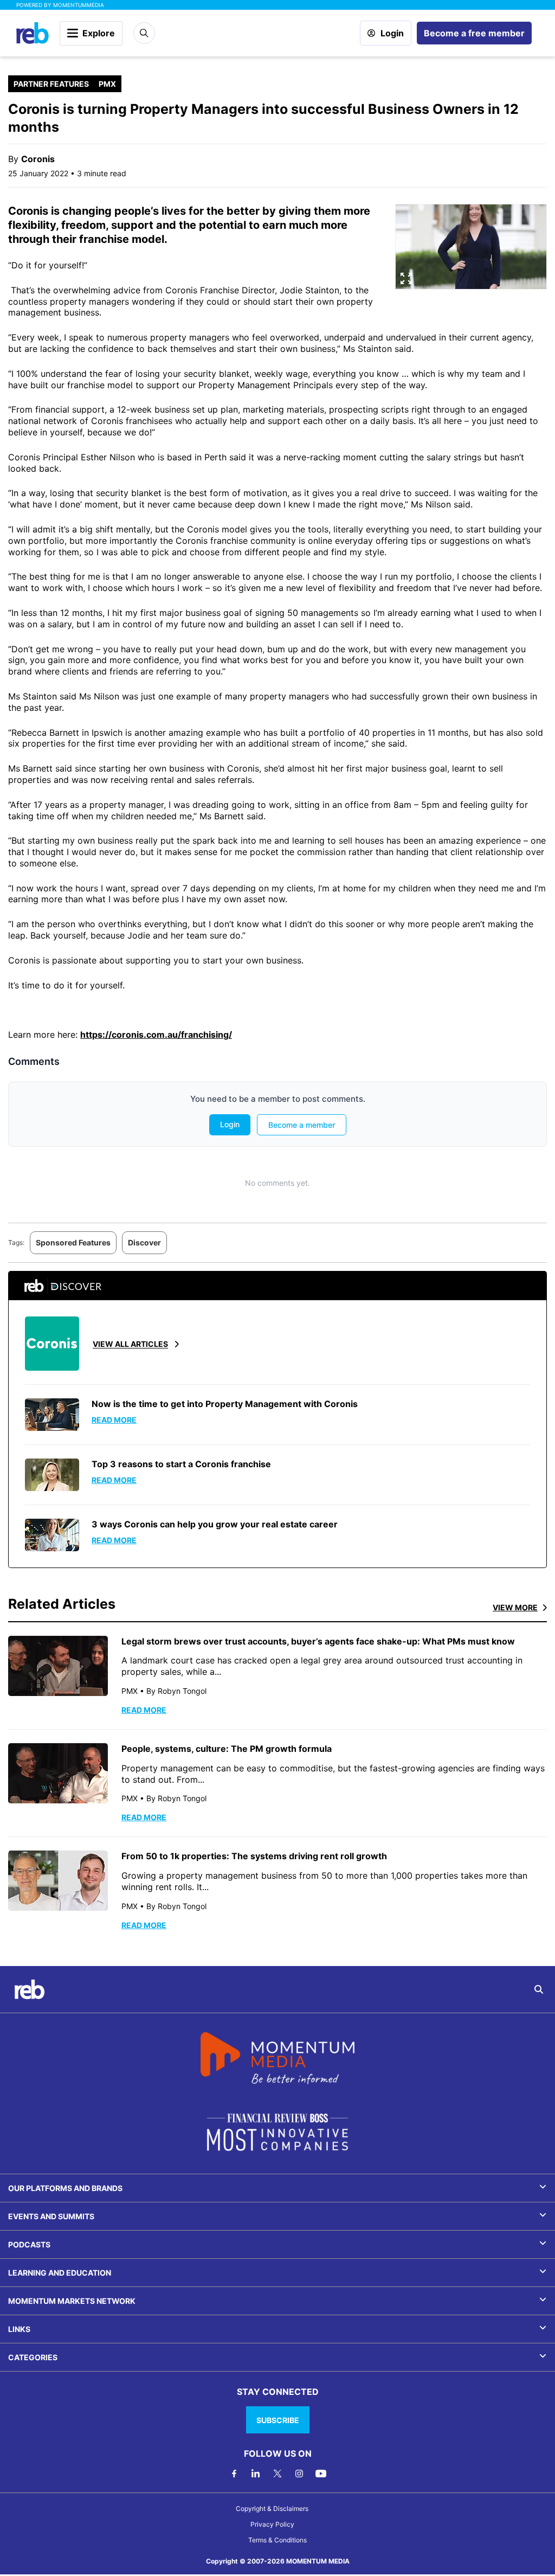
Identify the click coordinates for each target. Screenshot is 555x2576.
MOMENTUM (79, 5)
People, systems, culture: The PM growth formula (227, 1749)
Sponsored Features (73, 1242)
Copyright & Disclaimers (272, 2508)
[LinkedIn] (256, 2474)
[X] (277, 2474)
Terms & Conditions (277, 2540)
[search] (539, 1989)
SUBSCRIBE (278, 2420)
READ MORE (144, 1710)
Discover (144, 1242)
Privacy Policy (272, 2524)
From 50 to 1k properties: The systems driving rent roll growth (254, 1856)
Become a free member (474, 33)
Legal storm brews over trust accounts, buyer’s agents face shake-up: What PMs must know (318, 1641)
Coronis (38, 159)
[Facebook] (234, 2474)
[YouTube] (321, 2474)
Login (392, 33)
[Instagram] (299, 2474)
